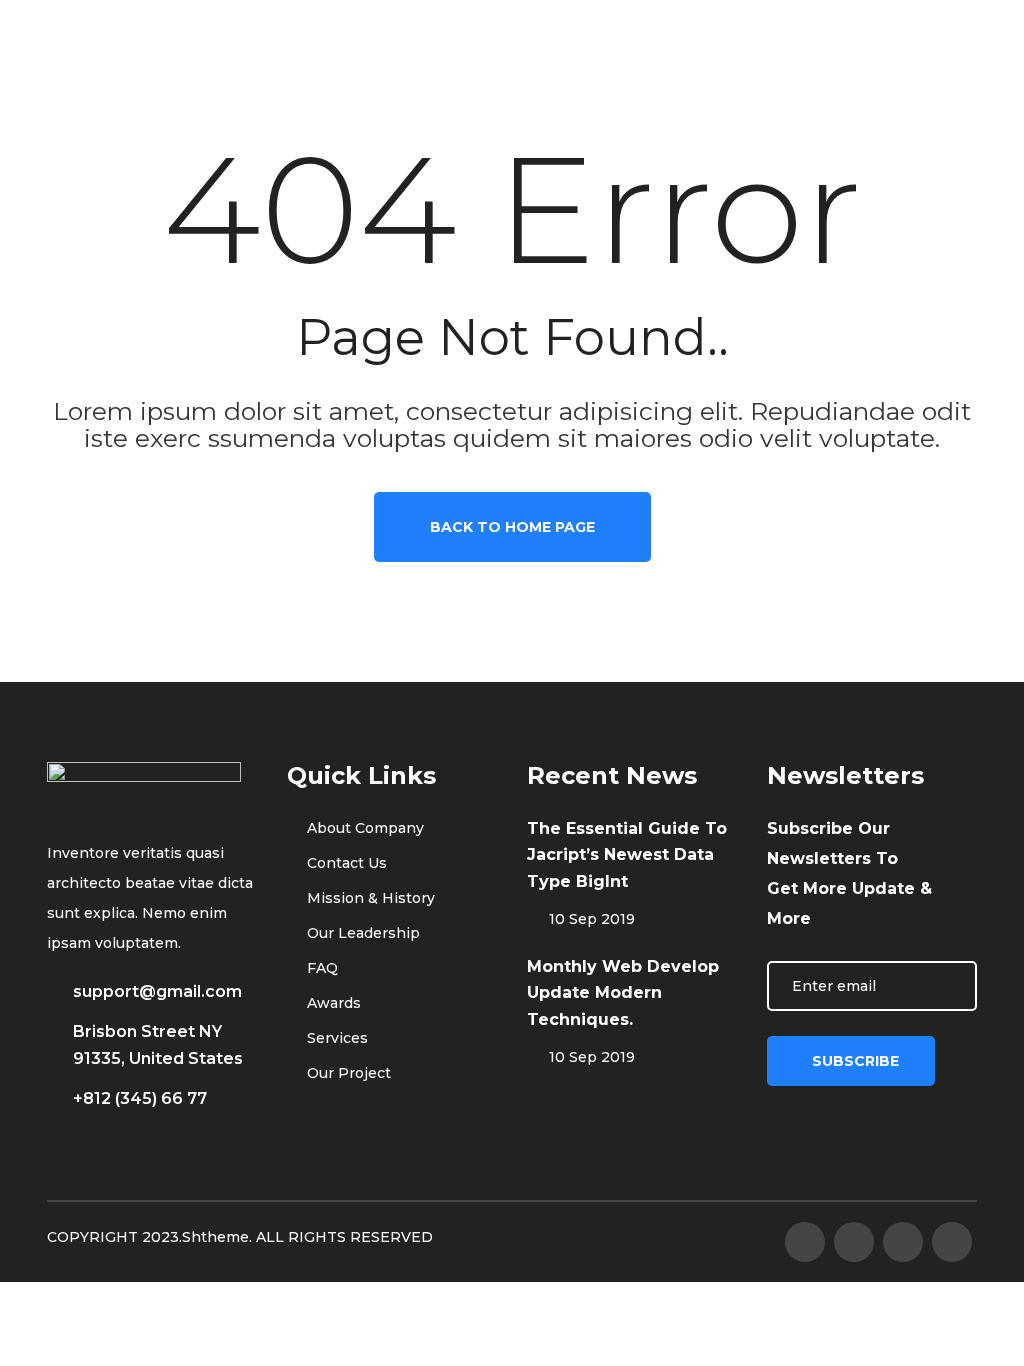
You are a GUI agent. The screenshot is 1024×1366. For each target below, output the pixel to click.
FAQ (320, 968)
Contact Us (345, 863)
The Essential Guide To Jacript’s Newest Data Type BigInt (627, 855)
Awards (332, 1003)
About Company (363, 828)
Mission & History (369, 898)
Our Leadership (361, 933)
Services (335, 1038)
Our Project (347, 1073)
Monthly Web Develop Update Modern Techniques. (623, 993)
